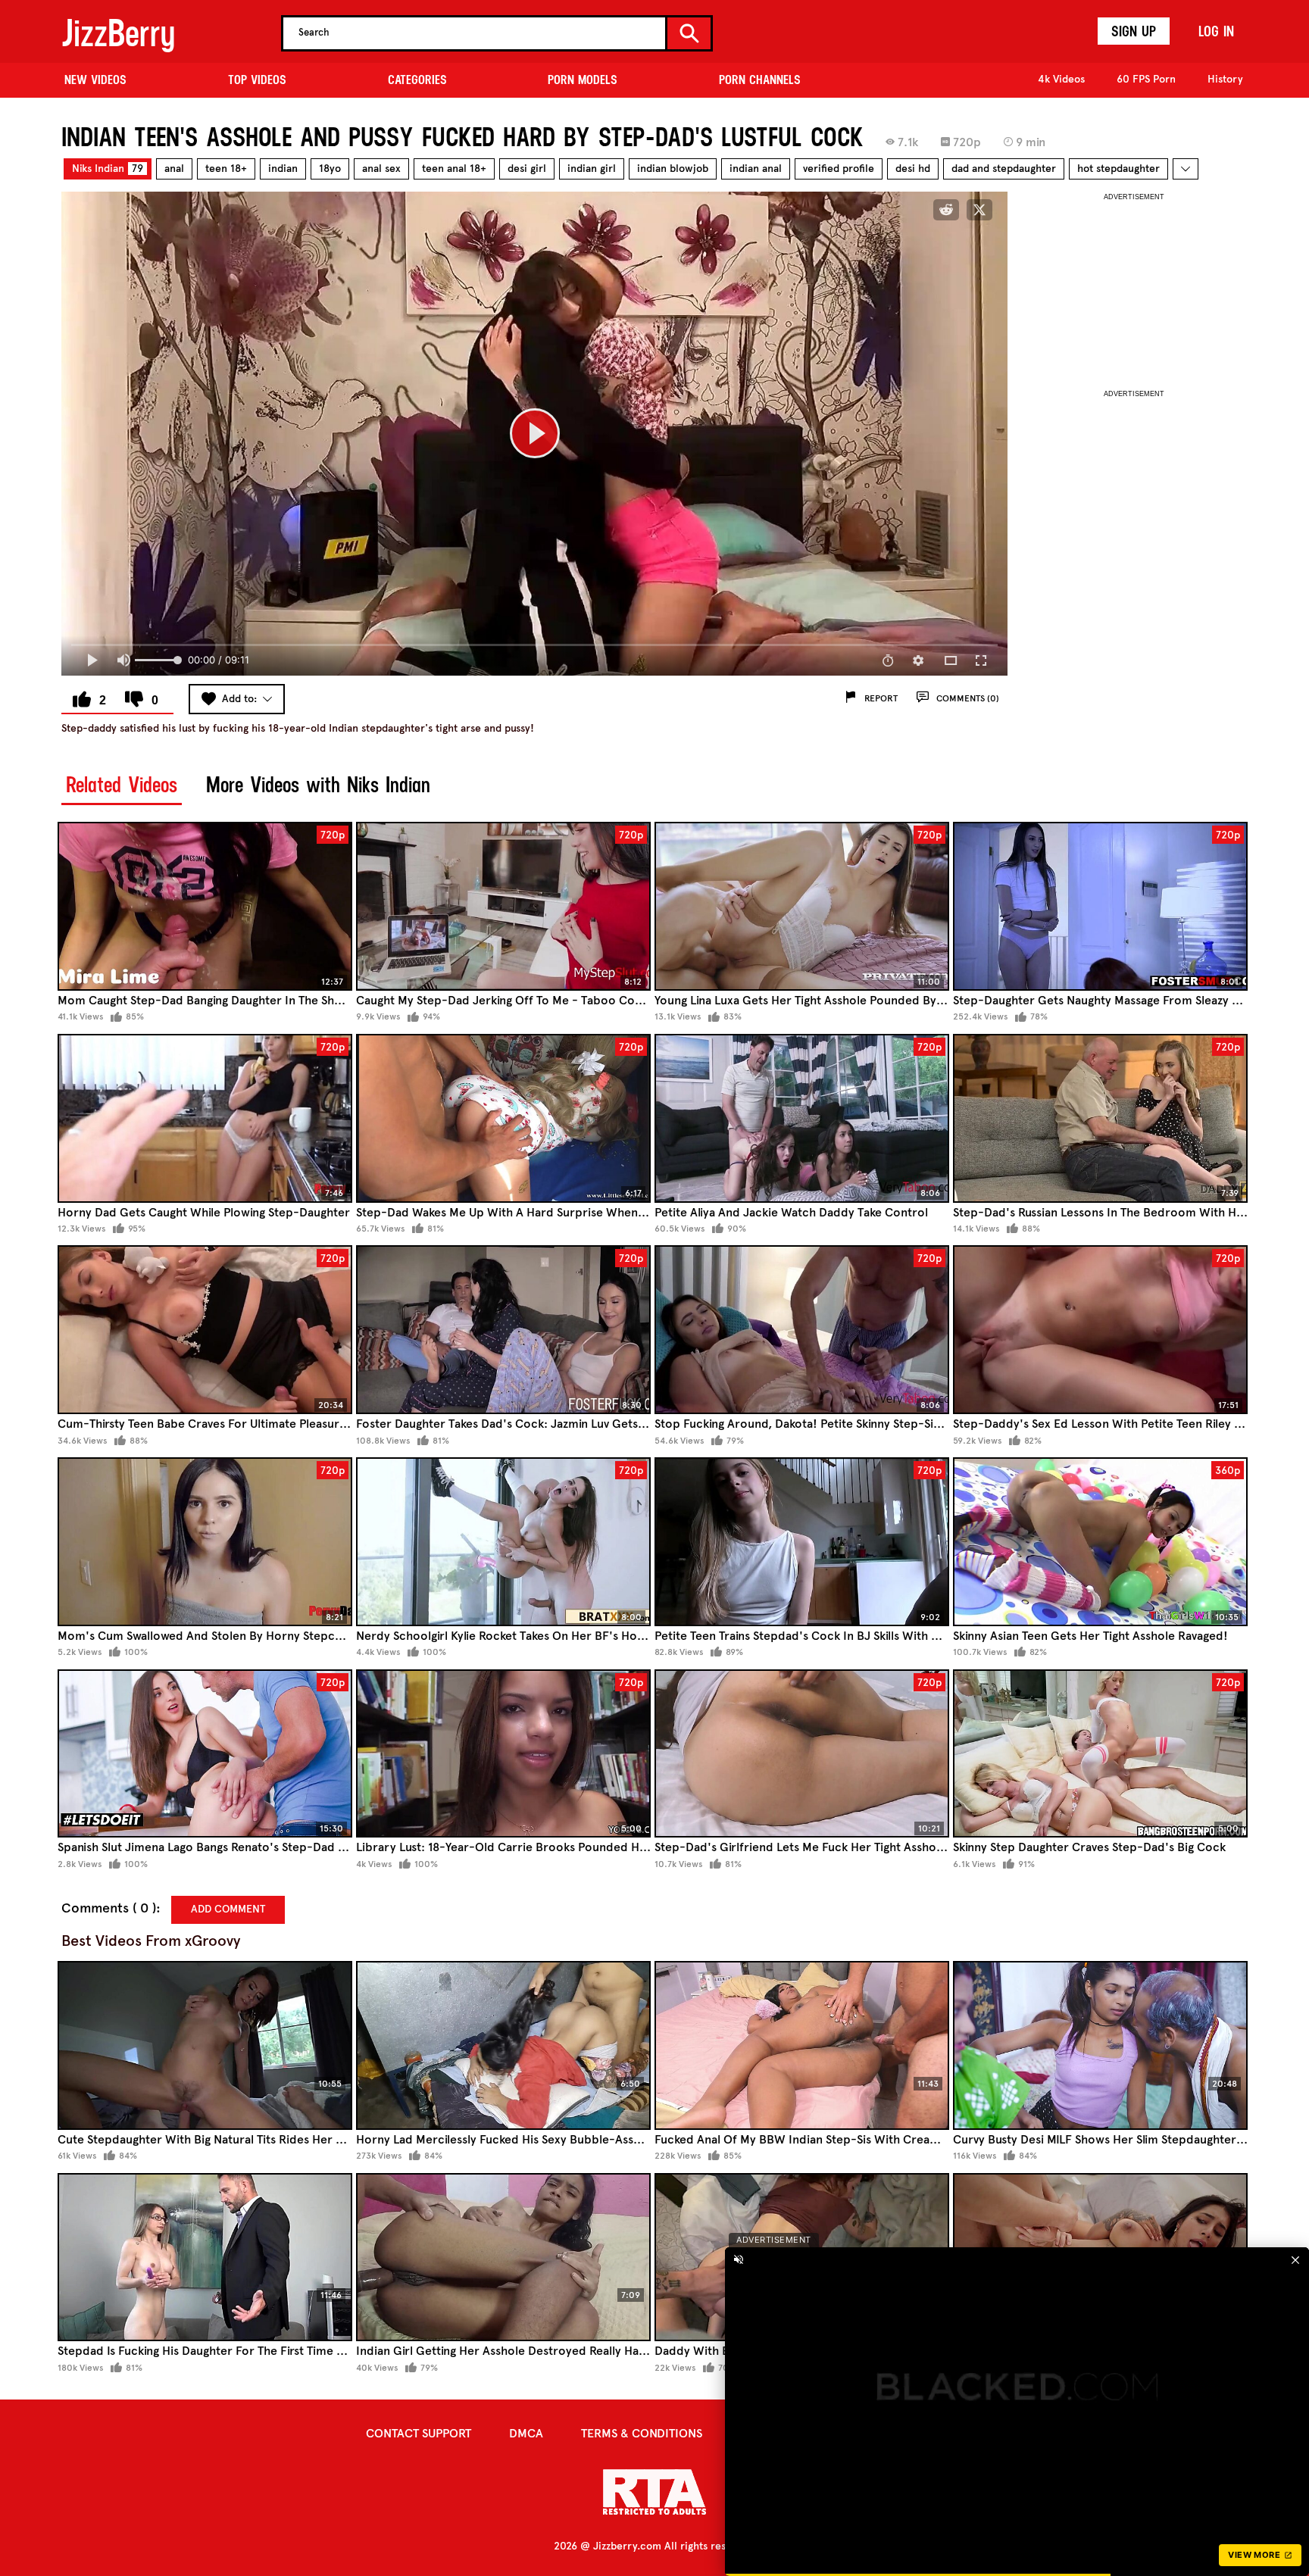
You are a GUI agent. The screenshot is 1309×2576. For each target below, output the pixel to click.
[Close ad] (1297, 2302)
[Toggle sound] (782, 2302)
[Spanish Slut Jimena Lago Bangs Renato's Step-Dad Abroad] (205, 1754)
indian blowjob (673, 169)
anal (174, 169)
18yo (330, 169)
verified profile (839, 169)
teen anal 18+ (454, 169)
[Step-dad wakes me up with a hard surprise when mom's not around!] (503, 1118)
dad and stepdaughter (1004, 169)
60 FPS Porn (1146, 79)
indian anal (756, 169)
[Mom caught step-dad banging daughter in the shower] (205, 906)
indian (283, 169)
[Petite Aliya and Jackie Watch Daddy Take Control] (802, 1118)
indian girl (592, 169)
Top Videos (257, 80)
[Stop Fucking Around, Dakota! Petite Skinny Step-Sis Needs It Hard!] (802, 1330)
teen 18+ (226, 169)
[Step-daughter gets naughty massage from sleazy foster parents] (1100, 906)
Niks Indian (108, 169)
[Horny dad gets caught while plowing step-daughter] (205, 1118)
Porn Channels (760, 80)
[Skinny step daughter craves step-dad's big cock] (1100, 1754)
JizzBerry (118, 33)
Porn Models (583, 80)
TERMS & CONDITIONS (642, 2433)
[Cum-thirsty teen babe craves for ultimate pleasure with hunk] (205, 1330)
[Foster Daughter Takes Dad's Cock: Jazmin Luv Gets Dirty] (503, 1330)
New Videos (95, 80)
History (1225, 79)
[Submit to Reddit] (946, 210)
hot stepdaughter (1118, 169)
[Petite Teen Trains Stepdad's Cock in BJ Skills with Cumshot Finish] (802, 1542)
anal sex (381, 169)
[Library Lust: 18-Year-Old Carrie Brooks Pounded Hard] (503, 1754)
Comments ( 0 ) (109, 1908)
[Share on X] (979, 210)
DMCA (526, 2433)
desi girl (527, 169)
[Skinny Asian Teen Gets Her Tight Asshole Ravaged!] (1100, 1542)
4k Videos (1061, 79)
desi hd (913, 169)
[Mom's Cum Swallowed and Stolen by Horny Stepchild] (205, 1542)
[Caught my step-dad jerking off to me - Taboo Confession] (503, 906)
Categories (417, 80)
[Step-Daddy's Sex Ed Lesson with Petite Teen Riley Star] (1100, 1330)
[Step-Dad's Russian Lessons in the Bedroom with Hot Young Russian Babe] (1100, 1118)
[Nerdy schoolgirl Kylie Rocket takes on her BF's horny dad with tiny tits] (503, 1542)
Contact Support (419, 2433)
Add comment (228, 1909)
